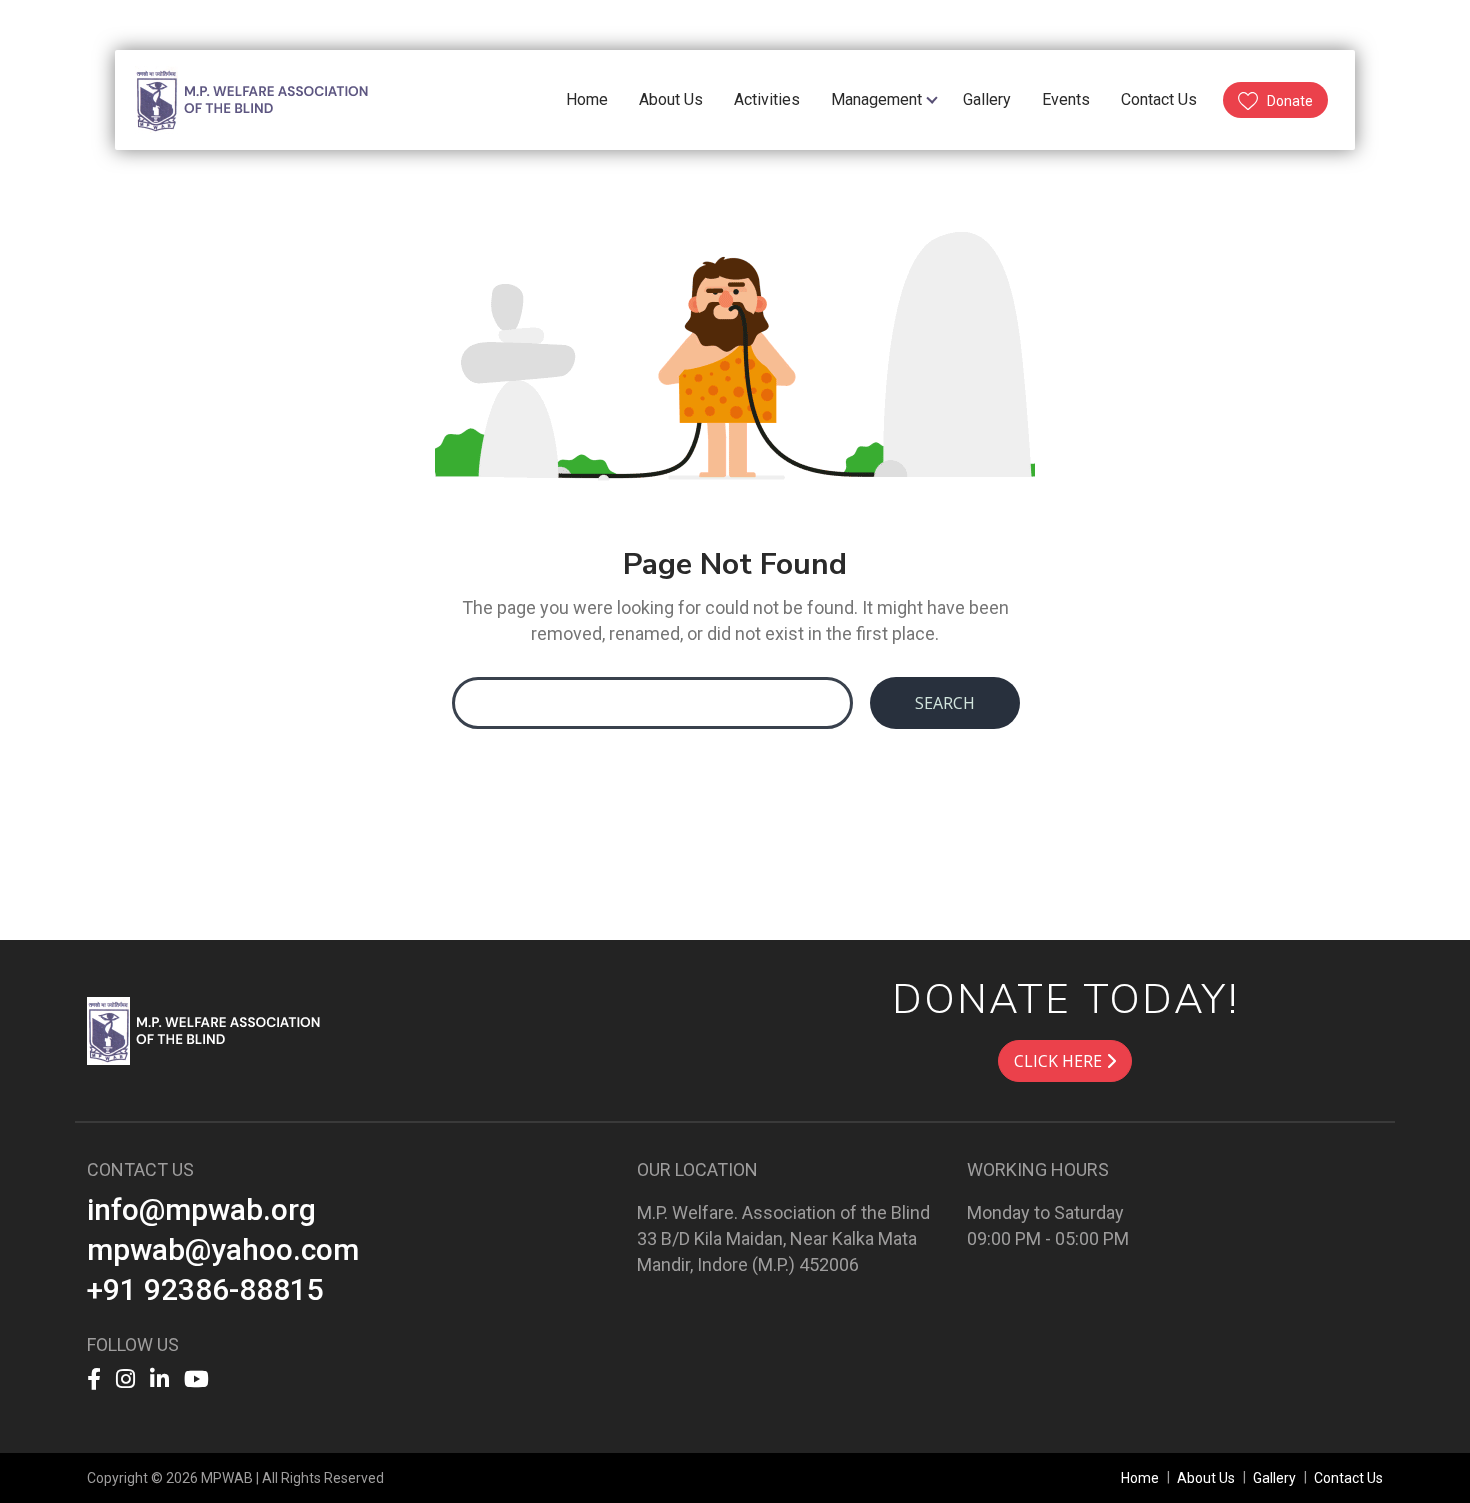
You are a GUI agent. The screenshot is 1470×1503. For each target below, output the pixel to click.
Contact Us (1159, 99)
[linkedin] (214, 24)
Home (587, 99)
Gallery (987, 99)
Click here (1060, 1061)
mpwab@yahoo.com (1248, 23)
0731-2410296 (1098, 23)
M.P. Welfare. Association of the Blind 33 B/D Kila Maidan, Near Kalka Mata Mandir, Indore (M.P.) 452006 (783, 1238)
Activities (767, 99)
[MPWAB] (207, 1029)
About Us (671, 99)
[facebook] (160, 24)
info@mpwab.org (201, 1209)
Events (1066, 99)
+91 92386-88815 (205, 1289)
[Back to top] (1414, 1447)
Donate (1290, 101)
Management (876, 99)
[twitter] (244, 24)
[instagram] (186, 24)
